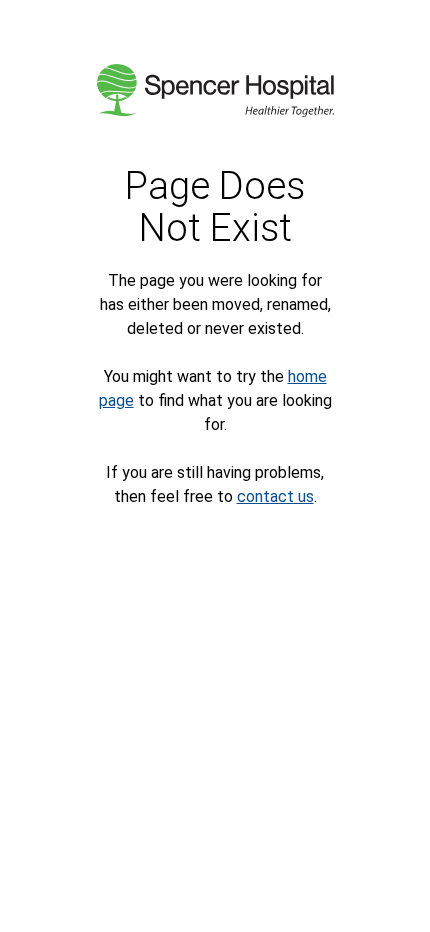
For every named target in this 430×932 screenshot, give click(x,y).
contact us (275, 496)
